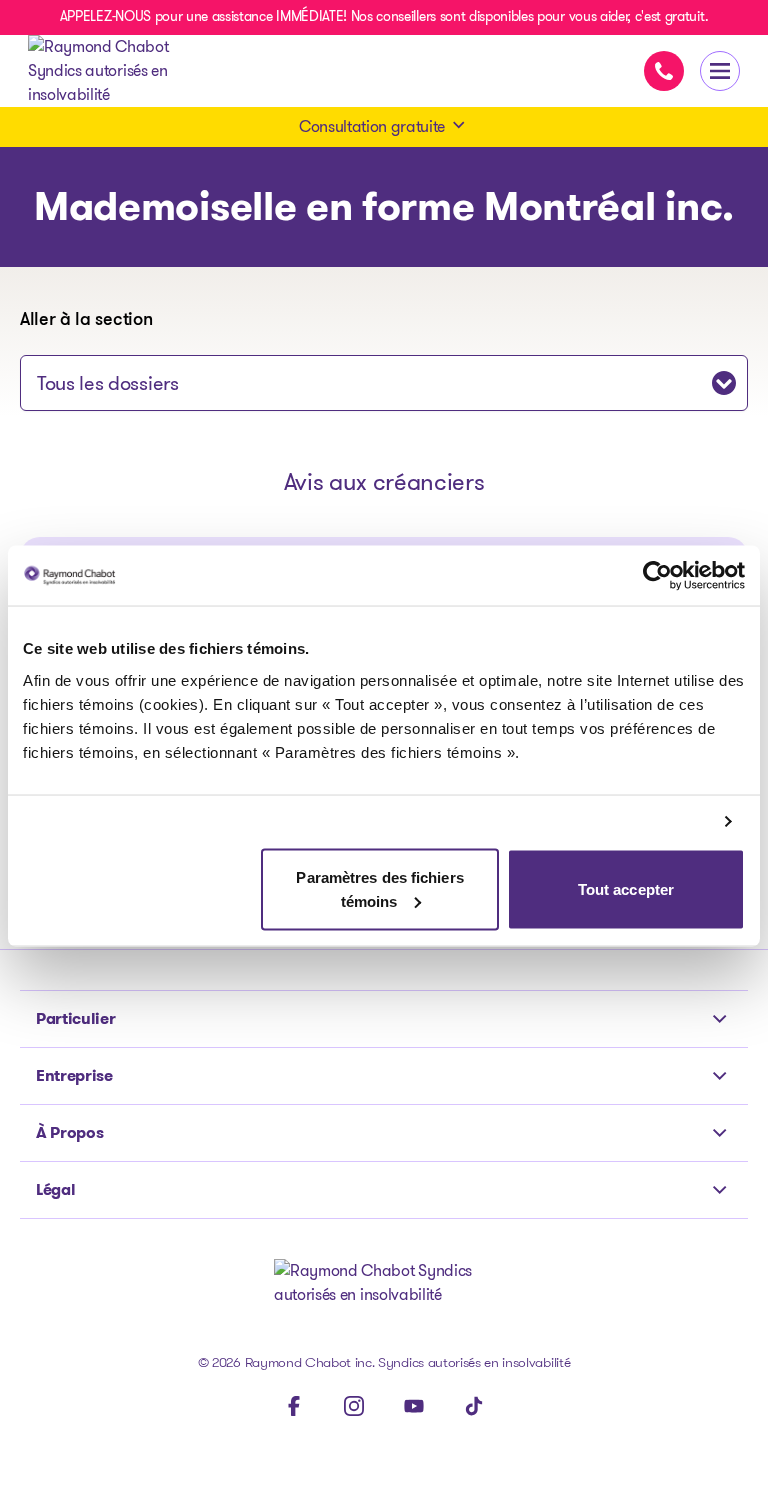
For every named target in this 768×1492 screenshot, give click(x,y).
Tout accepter (626, 888)
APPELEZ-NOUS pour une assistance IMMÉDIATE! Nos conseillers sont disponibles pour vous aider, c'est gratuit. (384, 16)
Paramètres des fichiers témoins (379, 888)
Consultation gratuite (372, 126)
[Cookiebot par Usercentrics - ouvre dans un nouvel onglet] (657, 576)
